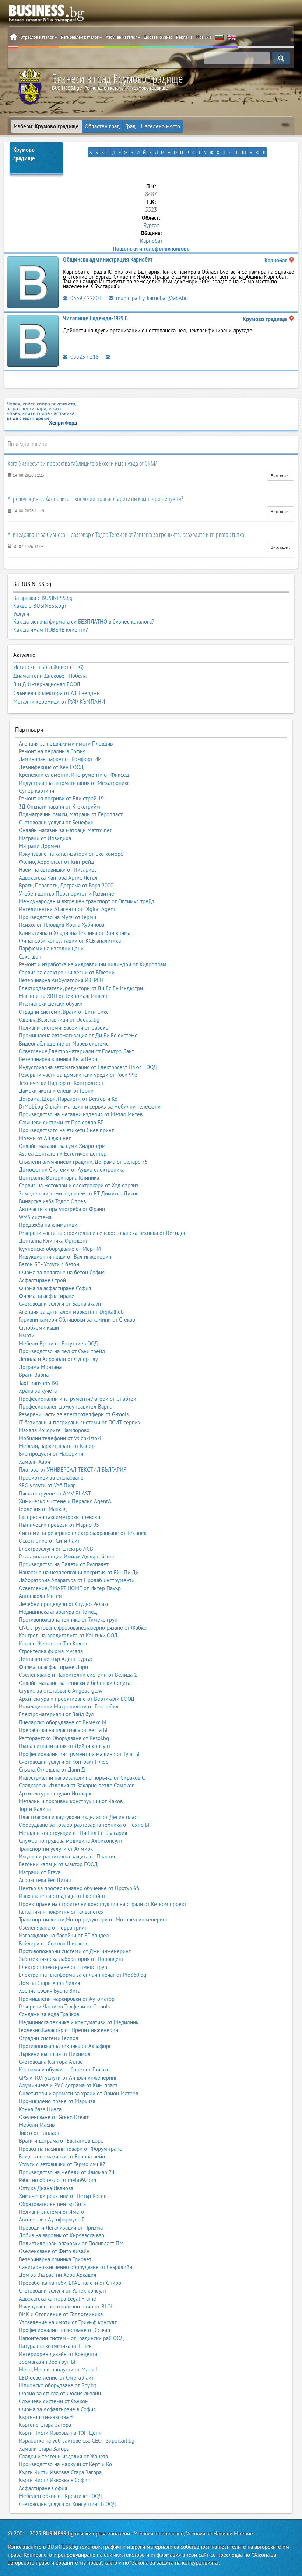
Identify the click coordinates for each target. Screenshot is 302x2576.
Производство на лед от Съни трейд (62, 1351)
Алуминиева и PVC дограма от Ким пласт (68, 2085)
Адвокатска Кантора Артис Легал (58, 878)
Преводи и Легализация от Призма (61, 2228)
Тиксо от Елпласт (39, 2133)
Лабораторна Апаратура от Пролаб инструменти (77, 1580)
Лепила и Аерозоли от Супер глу (58, 1359)
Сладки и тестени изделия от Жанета (63, 2456)
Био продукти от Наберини (51, 1454)
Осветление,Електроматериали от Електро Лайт (76, 1051)
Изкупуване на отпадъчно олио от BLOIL (67, 2306)
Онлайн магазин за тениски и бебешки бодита (75, 1683)
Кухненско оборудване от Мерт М (60, 1249)
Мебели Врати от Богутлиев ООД (58, 1343)
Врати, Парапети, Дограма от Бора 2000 (66, 885)
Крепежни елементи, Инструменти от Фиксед (74, 775)
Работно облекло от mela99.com (57, 2180)
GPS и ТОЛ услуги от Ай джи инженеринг (68, 2078)
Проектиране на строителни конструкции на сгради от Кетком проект (103, 1904)
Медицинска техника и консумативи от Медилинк (79, 2022)
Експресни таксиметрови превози (59, 1517)
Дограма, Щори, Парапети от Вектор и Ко (68, 1099)
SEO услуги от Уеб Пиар (47, 1485)
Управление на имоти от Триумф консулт (68, 2322)
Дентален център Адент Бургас (56, 1659)
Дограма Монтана (40, 1367)
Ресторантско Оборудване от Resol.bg (64, 1738)
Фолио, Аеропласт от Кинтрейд (56, 862)
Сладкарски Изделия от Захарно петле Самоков (77, 1785)
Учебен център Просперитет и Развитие (66, 893)
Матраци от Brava (40, 1872)
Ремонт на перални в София (52, 751)
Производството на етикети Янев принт (66, 1130)
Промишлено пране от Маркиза (57, 2101)
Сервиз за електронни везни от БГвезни (67, 972)
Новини (204, 37)
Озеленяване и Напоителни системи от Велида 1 (78, 1675)
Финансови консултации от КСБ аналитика (70, 941)
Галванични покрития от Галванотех (61, 1912)
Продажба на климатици (48, 1225)
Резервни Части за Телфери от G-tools (64, 2006)
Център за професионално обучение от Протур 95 (79, 1888)
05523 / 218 (84, 357)
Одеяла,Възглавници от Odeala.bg (59, 1020)
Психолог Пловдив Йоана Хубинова (62, 925)
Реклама (184, 37)
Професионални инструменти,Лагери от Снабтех (78, 1399)
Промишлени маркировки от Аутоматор (67, 1999)
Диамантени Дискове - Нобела (50, 676)
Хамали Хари (34, 1462)
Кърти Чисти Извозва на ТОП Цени (60, 2433)
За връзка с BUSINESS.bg (43, 598)
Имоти (27, 1335)
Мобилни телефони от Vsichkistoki (60, 1438)
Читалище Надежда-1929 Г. (96, 318)
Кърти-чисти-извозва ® (46, 2417)
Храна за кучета (38, 1391)
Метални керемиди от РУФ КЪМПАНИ (59, 702)
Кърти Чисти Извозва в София (54, 2480)
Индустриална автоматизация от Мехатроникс (74, 783)
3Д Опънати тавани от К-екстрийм (59, 807)
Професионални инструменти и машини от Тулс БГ (80, 1754)
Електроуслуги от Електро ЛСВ (56, 1549)
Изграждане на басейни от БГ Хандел (64, 1935)
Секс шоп (30, 957)
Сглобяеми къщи (39, 1328)
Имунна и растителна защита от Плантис (68, 1856)
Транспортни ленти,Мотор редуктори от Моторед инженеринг (93, 1919)
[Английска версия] (232, 37)
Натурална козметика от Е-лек (55, 2346)
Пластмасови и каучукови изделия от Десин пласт (79, 1817)
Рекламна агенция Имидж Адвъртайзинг (67, 1556)
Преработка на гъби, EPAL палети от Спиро (70, 2283)
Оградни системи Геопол (49, 2038)
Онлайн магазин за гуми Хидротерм (62, 1146)
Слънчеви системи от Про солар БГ (61, 1122)
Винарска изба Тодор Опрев (52, 1201)
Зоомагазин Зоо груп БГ (48, 2362)
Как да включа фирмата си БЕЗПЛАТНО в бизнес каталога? (84, 622)
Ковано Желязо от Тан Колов (53, 1643)
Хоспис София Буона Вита (50, 1991)
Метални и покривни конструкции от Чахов (71, 1801)
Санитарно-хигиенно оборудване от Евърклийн (75, 2267)
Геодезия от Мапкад (43, 1509)
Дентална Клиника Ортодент (53, 1241)
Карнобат (151, 241)
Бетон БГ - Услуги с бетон (49, 1264)
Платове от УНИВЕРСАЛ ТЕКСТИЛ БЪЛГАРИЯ (73, 1469)
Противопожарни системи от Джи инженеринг (75, 1951)
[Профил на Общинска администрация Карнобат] (33, 282)
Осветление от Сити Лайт (49, 1541)
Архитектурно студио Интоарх (55, 1793)
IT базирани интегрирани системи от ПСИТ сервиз (79, 1422)
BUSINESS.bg (58, 2533)
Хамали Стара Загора (44, 2449)
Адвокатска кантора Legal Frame (57, 2299)
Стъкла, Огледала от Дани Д (52, 1769)
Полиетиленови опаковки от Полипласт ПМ (71, 2243)
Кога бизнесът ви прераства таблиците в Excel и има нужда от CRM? (82, 463)
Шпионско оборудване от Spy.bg (58, 2385)
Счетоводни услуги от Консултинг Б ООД (67, 2504)
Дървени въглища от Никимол (55, 2054)
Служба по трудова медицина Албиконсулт (71, 1841)
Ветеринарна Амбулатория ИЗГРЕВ (61, 980)
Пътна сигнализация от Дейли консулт (65, 1746)
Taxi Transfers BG (38, 1383)
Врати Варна (34, 1375)
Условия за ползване (159, 2533)
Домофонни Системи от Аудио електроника (72, 1170)
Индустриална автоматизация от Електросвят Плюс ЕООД (88, 1067)
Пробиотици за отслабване (51, 1478)
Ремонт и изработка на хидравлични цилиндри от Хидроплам (93, 964)
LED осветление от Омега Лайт (56, 2378)
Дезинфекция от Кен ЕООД (51, 767)
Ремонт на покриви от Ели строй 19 (61, 798)
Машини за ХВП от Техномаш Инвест (63, 996)
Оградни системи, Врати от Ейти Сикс (64, 1012)
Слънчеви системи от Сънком (54, 2401)
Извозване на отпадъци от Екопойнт (62, 1896)
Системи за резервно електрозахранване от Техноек (83, 1533)
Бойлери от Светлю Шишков (53, 1943)
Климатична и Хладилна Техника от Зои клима (75, 933)
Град (130, 126)
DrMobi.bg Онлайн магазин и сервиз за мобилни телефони (90, 1107)
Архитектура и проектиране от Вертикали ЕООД (77, 1699)
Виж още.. (280, 476)
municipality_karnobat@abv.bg (151, 298)
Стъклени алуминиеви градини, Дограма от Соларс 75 (83, 1162)
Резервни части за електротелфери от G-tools (74, 1414)
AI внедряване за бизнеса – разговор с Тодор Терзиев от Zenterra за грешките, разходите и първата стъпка (126, 534)
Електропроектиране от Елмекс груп (63, 1967)
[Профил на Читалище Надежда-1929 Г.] (33, 340)
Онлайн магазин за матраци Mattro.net (65, 830)
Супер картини (36, 791)
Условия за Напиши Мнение (220, 2533)
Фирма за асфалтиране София (55, 1288)
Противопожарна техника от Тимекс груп (68, 1619)
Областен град (102, 126)
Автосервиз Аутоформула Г (52, 2219)
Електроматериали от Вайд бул (56, 1714)
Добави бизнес (158, 37)
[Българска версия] (219, 37)
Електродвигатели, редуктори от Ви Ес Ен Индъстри (81, 988)
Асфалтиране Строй (42, 1280)
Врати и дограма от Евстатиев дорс (61, 2141)
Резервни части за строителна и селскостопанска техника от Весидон (103, 1233)
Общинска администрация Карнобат (108, 259)
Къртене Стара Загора (45, 2425)
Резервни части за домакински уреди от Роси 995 (78, 1075)
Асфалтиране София (43, 2488)
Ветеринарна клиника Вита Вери (58, 1059)
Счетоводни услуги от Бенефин (56, 822)
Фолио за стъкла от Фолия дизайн (60, 2393)
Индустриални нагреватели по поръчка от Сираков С (82, 1778)
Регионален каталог (80, 37)
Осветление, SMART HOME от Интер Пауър (70, 1588)
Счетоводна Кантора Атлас (51, 2062)
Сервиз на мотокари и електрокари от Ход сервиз (79, 1185)
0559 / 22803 (85, 298)
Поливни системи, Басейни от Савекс (63, 1028)
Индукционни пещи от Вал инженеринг (66, 1256)
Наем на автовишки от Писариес (58, 870)
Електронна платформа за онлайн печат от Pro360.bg (82, 1975)
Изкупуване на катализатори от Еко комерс (71, 854)
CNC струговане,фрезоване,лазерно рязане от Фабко (83, 1628)
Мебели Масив (37, 2125)
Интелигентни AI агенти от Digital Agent (67, 909)
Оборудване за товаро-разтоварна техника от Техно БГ (85, 1825)
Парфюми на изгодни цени (51, 948)
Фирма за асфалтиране (47, 1296)
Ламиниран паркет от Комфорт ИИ (60, 759)
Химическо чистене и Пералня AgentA (65, 1501)
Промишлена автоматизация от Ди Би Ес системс (78, 1035)
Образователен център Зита (52, 2204)
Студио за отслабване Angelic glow (61, 1691)
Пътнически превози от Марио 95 (59, 1525)
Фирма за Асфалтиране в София (57, 2409)
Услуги (21, 614)
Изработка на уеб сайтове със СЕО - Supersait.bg (77, 2441)
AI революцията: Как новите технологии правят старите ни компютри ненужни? (95, 499)
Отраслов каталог (37, 37)
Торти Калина (35, 1809)
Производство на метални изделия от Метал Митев (81, 1114)
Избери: (46, 126)
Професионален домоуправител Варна (66, 1406)
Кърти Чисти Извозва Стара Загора (60, 2472)
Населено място (161, 126)
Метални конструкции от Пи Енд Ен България (73, 1833)
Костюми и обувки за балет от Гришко (64, 2069)
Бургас (151, 225)
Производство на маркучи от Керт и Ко (65, 2464)
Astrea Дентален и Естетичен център (63, 1154)
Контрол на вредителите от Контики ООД (68, 1635)
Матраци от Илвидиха (45, 838)
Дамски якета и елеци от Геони (56, 1091)
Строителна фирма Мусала (51, 1651)
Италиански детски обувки (51, 1004)
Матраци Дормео (39, 846)
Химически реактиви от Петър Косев (63, 2196)
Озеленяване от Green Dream (54, 2117)
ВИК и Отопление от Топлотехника (61, 2314)
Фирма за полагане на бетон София (62, 1272)
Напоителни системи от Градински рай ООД (71, 2338)
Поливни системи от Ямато (51, 2212)
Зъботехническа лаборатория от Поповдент (71, 1959)
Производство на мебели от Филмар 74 (67, 2172)
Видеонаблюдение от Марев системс (64, 1043)
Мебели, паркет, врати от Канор (57, 1446)
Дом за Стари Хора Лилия (49, 1983)
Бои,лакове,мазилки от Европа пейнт (63, 2156)
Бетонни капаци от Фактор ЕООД (58, 1864)
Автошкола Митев (40, 1596)
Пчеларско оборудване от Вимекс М (63, 1722)
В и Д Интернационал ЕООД (47, 684)
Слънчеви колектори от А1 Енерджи (57, 693)
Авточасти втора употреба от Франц (62, 1209)
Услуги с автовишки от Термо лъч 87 (62, 2164)
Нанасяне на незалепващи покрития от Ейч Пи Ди (79, 1572)
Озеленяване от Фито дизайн (54, 2251)
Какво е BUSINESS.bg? (40, 606)
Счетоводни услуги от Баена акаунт (61, 1304)
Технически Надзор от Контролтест (61, 1083)
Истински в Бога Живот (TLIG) (48, 667)
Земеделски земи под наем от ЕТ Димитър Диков (79, 1193)
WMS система (35, 1217)
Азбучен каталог (121, 37)
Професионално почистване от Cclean (64, 2330)
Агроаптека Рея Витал (45, 1880)
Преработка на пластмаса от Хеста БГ (64, 1730)
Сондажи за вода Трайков (49, 2014)
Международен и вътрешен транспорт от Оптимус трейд (87, 901)
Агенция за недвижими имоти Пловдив (66, 744)
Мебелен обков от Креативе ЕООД (60, 2496)
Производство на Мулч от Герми (57, 917)
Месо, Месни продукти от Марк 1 (59, 2369)
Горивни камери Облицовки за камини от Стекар (77, 1320)
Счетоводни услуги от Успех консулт (63, 2291)
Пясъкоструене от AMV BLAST (55, 1493)
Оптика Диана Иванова (46, 2188)
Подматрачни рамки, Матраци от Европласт (71, 814)
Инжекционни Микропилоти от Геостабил (69, 1706)
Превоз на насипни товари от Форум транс (70, 2149)
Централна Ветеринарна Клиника (59, 1178)
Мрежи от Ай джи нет (45, 1138)
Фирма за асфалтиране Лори (53, 1667)
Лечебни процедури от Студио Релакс (64, 1604)
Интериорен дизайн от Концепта (58, 2354)
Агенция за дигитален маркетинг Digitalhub (71, 1312)
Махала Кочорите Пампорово (54, 1430)
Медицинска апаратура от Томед (58, 1612)
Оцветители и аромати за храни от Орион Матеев (78, 2093)
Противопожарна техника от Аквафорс (65, 2046)
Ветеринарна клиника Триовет (55, 2259)
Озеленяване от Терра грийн (53, 1928)
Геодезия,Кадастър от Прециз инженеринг (70, 2030)
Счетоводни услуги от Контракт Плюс (64, 1762)
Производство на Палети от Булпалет (64, 1564)
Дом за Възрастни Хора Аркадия (57, 2275)
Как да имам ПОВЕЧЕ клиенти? (51, 630)
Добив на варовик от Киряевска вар (62, 2235)
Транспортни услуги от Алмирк (56, 1849)
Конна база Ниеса (40, 2109)
